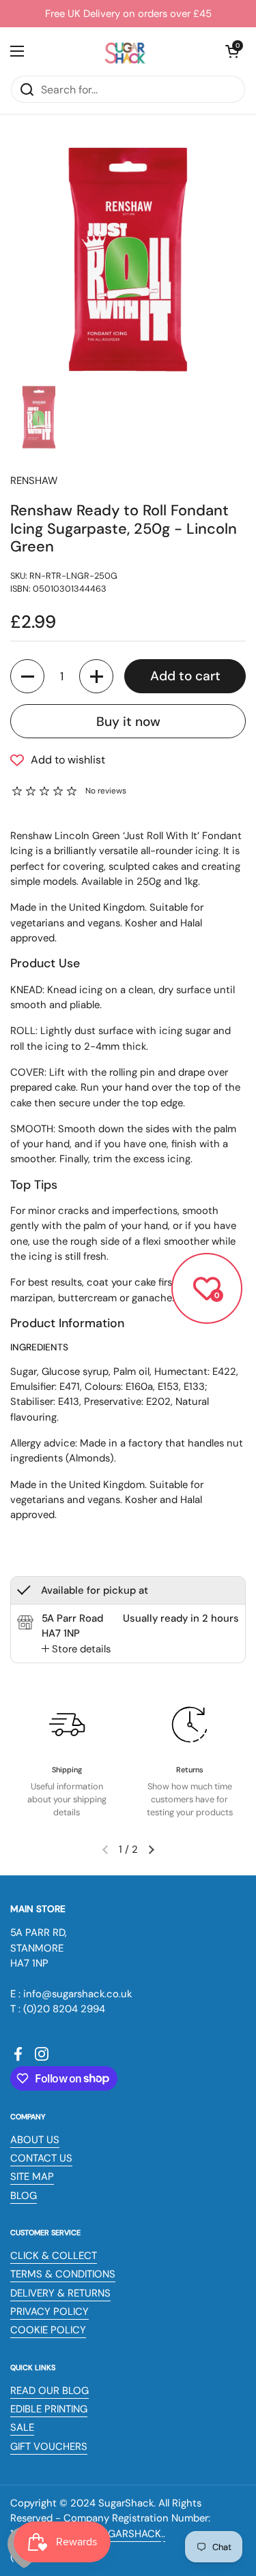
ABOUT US (35, 2140)
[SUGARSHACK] (125, 51)
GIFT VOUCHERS (49, 2446)
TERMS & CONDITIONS (63, 2274)
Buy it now (128, 722)
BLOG (24, 2196)
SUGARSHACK (128, 2534)
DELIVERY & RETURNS (60, 2293)
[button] (232, 51)
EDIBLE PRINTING (49, 2409)
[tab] (76, 1649)
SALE (22, 2427)
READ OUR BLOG (49, 2391)
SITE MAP (32, 2177)
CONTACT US (41, 2158)
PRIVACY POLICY (49, 2312)
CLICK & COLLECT (54, 2256)
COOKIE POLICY (48, 2330)
